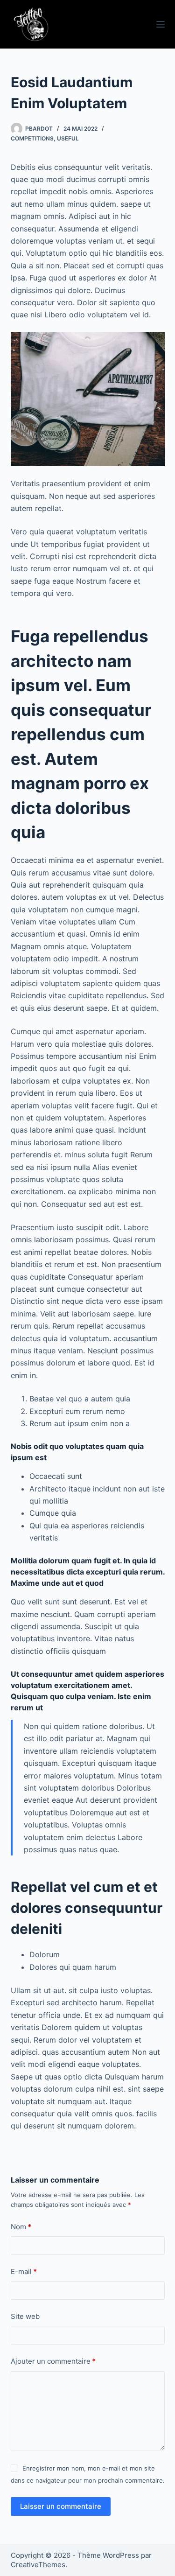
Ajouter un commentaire (53, 2361)
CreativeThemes (38, 2565)
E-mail (24, 2271)
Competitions (32, 138)
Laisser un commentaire (61, 2506)
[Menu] (161, 24)
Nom (21, 2227)
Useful (68, 138)
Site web (25, 2316)
